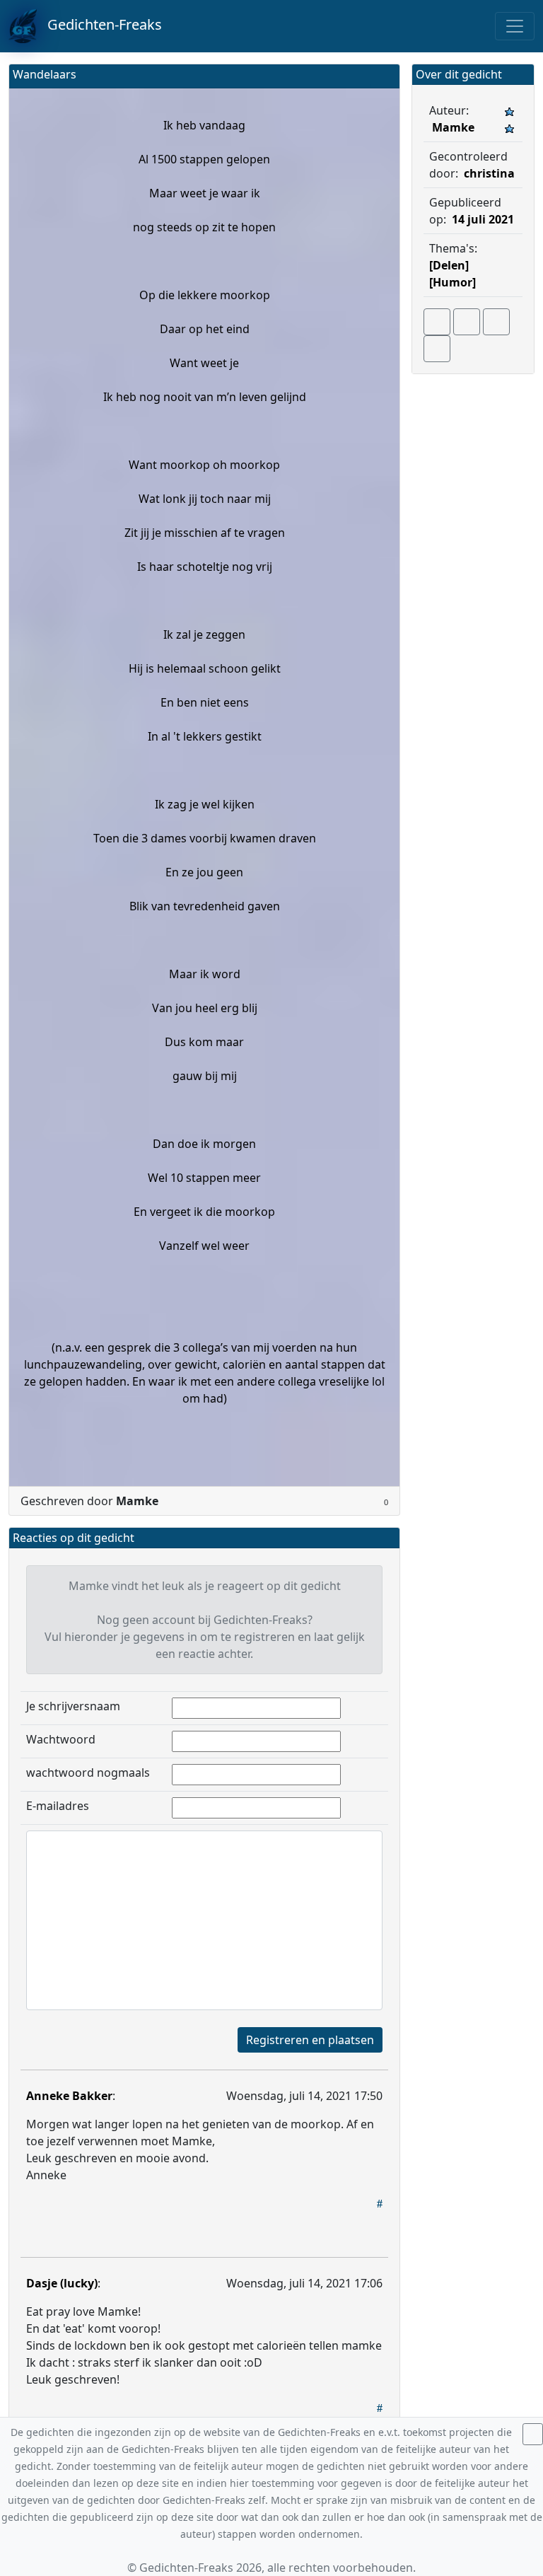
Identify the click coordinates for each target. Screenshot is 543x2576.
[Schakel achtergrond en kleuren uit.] (383, 76)
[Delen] (449, 265)
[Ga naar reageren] (467, 322)
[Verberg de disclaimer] (533, 2434)
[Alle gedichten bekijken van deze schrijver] (496, 322)
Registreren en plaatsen (310, 2040)
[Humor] (452, 282)
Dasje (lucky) (62, 2283)
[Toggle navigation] (515, 26)
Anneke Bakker (69, 2096)
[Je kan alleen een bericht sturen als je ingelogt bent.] (437, 349)
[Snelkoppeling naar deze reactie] (380, 2203)
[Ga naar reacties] (437, 322)
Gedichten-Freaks (99, 24)
